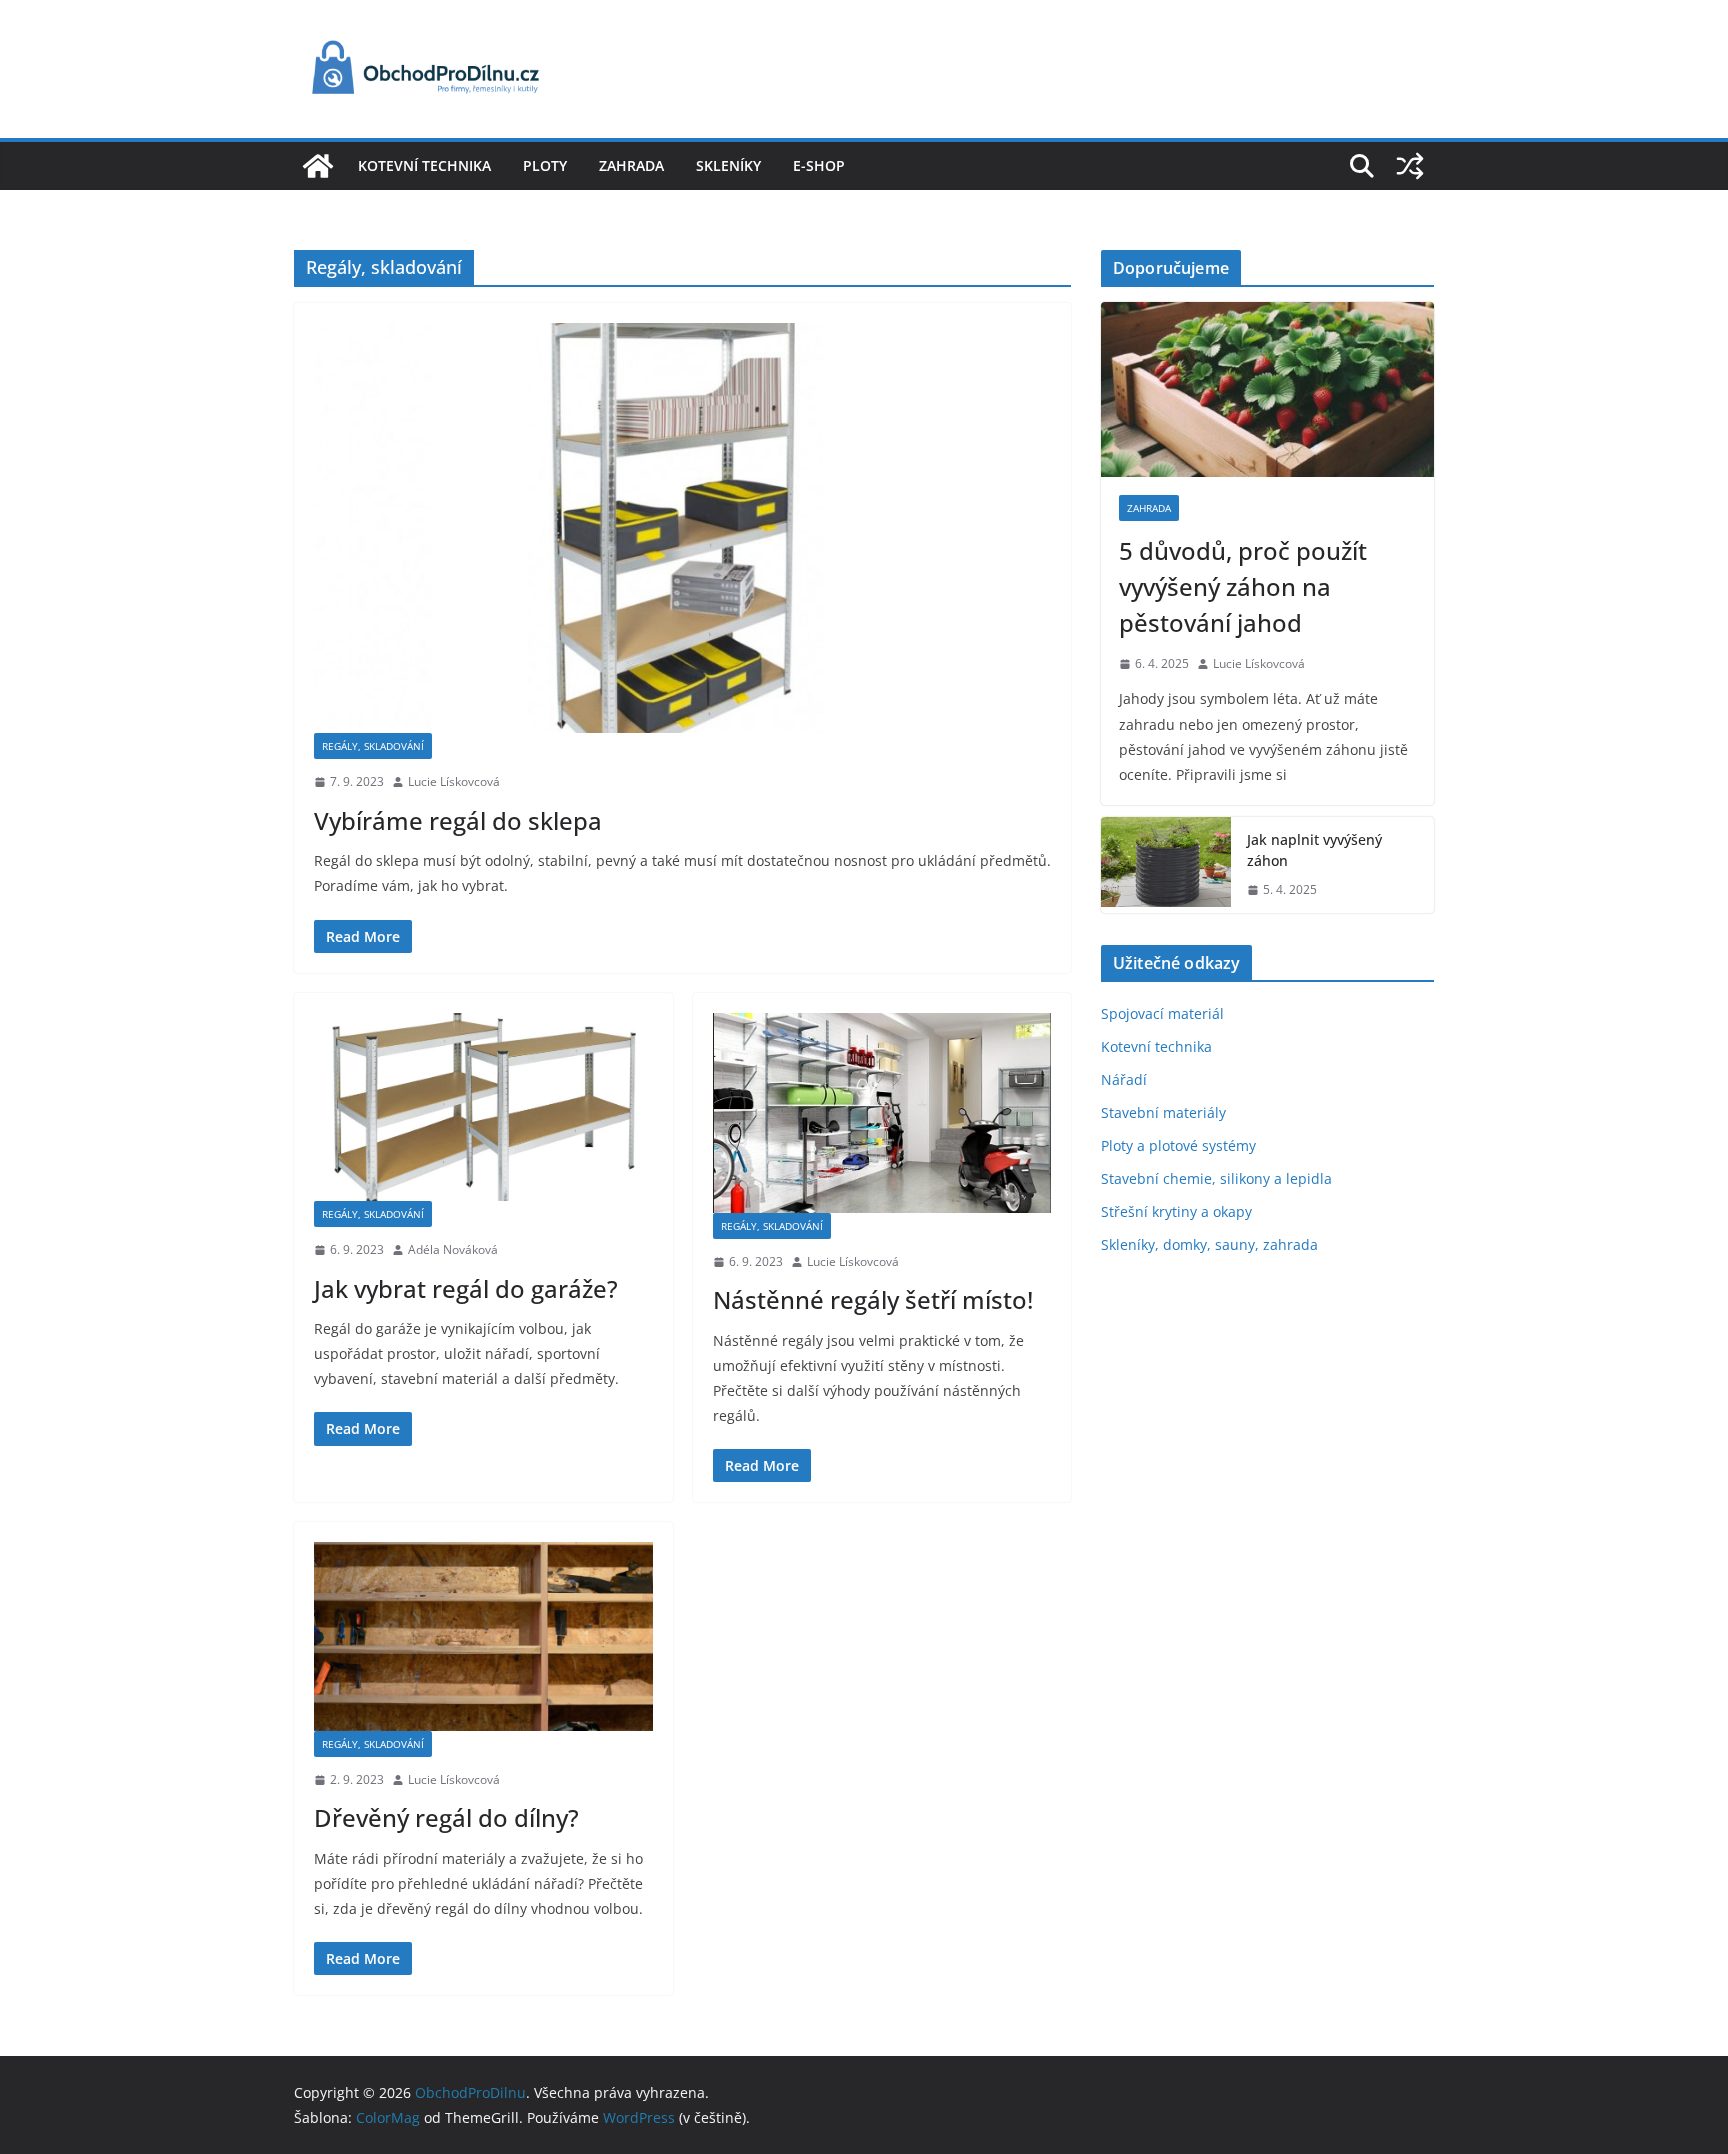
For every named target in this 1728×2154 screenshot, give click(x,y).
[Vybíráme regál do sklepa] (682, 528)
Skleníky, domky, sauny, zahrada (1209, 1244)
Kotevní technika (424, 165)
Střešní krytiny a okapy (1176, 1211)
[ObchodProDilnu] (318, 166)
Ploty (545, 165)
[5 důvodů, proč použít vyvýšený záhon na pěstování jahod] (1267, 389)
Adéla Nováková (453, 1249)
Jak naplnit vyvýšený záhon (1314, 850)
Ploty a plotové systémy (1178, 1145)
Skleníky (728, 165)
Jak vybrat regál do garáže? (466, 1288)
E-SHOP (819, 165)
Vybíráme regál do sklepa (458, 820)
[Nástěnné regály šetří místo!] (882, 1113)
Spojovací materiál (1162, 1013)
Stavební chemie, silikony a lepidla (1216, 1178)
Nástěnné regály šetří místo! (873, 1299)
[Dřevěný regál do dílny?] (483, 1636)
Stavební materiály (1163, 1112)
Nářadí (1124, 1079)
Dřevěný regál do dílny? (446, 1817)
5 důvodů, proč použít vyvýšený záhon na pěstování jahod (1243, 586)
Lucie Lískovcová (454, 781)
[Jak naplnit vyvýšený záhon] (1166, 865)
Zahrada (631, 165)
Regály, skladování (373, 746)
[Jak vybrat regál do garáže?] (483, 1107)
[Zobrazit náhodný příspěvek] (1410, 166)
